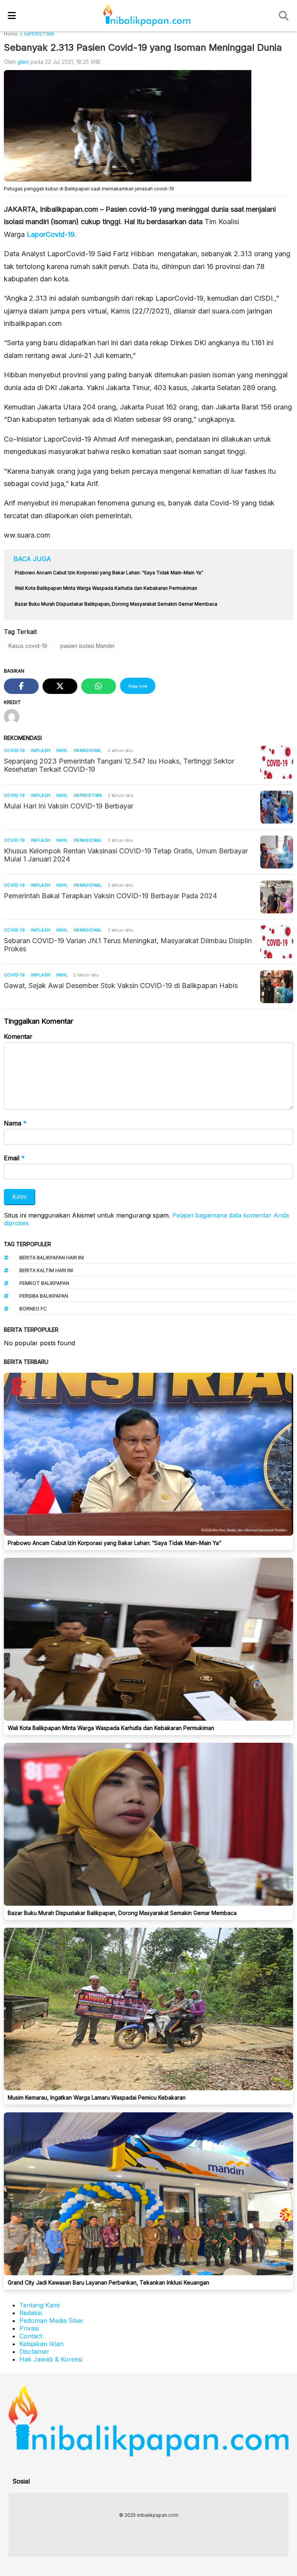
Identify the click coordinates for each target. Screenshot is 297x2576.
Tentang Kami (39, 2305)
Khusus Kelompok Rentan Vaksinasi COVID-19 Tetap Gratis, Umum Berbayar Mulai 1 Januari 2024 (126, 855)
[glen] (15, 718)
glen (23, 62)
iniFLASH (40, 750)
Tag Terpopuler (27, 1244)
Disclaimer (34, 2352)
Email (14, 1158)
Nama (15, 1123)
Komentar (18, 1036)
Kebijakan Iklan (41, 2344)
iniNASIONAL (88, 750)
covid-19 (14, 750)
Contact (31, 2336)
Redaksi (31, 2313)
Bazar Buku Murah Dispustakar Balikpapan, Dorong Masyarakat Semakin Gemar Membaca (122, 1913)
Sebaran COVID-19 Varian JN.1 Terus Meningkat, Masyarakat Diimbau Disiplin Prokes (128, 945)
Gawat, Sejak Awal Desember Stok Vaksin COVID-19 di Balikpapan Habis (121, 986)
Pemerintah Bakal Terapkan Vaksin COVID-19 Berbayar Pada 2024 (110, 896)
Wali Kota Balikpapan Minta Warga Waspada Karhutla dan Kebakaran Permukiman (111, 1728)
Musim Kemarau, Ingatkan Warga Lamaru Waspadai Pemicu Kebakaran (97, 2097)
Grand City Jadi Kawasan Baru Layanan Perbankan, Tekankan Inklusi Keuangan (108, 2282)
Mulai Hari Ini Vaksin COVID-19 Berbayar (69, 806)
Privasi (29, 2328)
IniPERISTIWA (88, 795)
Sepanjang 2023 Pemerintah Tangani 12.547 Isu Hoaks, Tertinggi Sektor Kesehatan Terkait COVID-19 (119, 765)
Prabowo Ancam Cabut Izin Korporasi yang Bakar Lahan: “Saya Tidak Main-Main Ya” (114, 1543)
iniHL (62, 750)
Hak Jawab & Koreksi (51, 2359)
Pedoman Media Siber (52, 2321)
